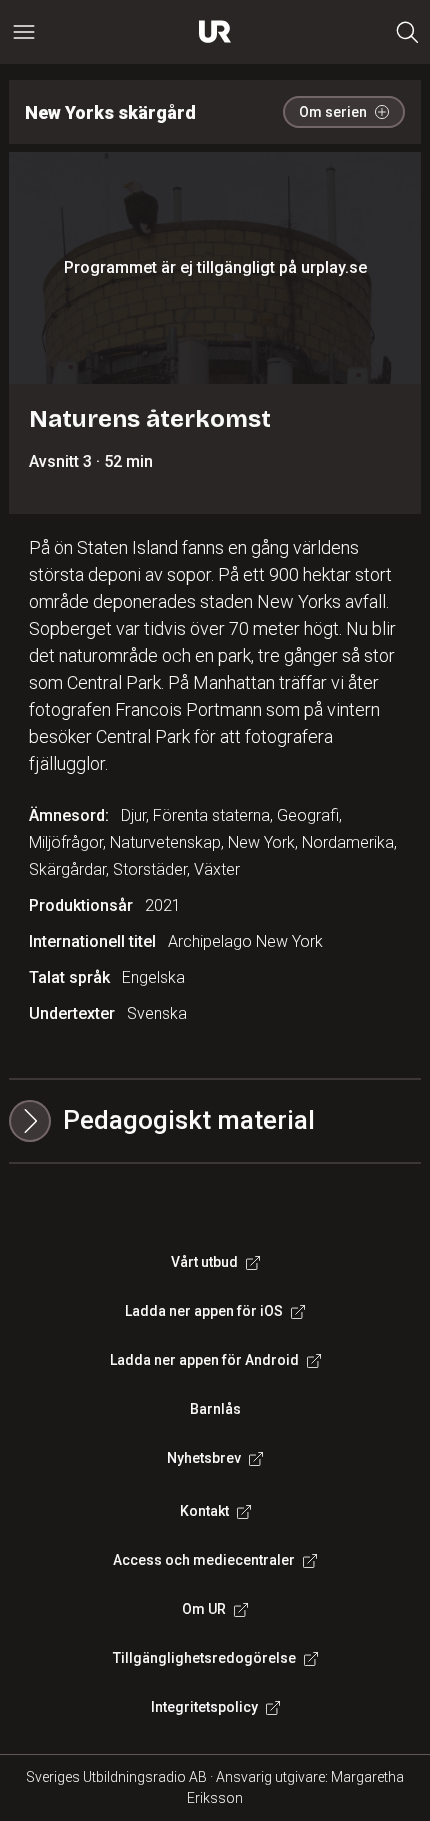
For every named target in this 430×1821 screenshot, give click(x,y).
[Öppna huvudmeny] (24, 32)
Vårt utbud (204, 1262)
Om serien (333, 112)
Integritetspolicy (204, 1707)
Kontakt (204, 1511)
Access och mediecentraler (204, 1560)
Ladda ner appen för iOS (204, 1311)
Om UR (204, 1609)
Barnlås (215, 1409)
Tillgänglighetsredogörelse (204, 1658)
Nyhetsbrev (204, 1458)
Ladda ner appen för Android (204, 1360)
